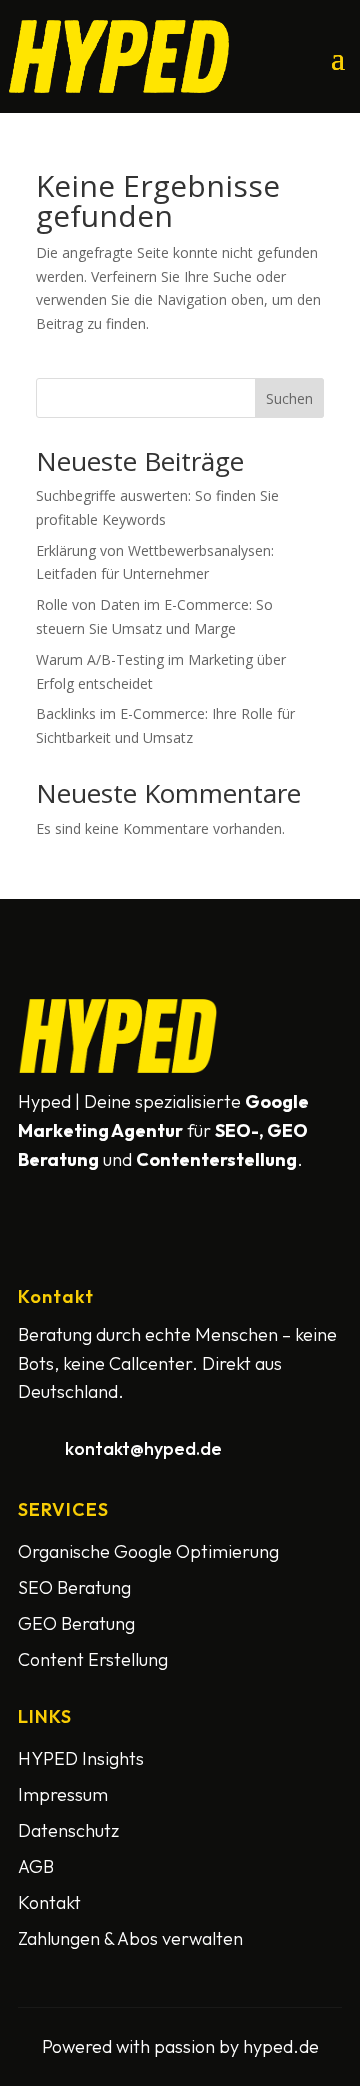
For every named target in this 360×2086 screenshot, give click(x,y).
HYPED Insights (81, 1758)
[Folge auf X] (86, 1200)
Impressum (63, 1794)
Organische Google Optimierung (148, 1551)
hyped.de (281, 2046)
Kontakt (49, 1902)
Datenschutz (68, 1830)
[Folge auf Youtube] (134, 1200)
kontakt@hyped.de (143, 1448)
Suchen (289, 398)
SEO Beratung (74, 1587)
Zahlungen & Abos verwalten (130, 1938)
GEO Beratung (76, 1623)
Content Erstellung (93, 1659)
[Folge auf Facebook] (38, 1200)
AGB (36, 1866)
